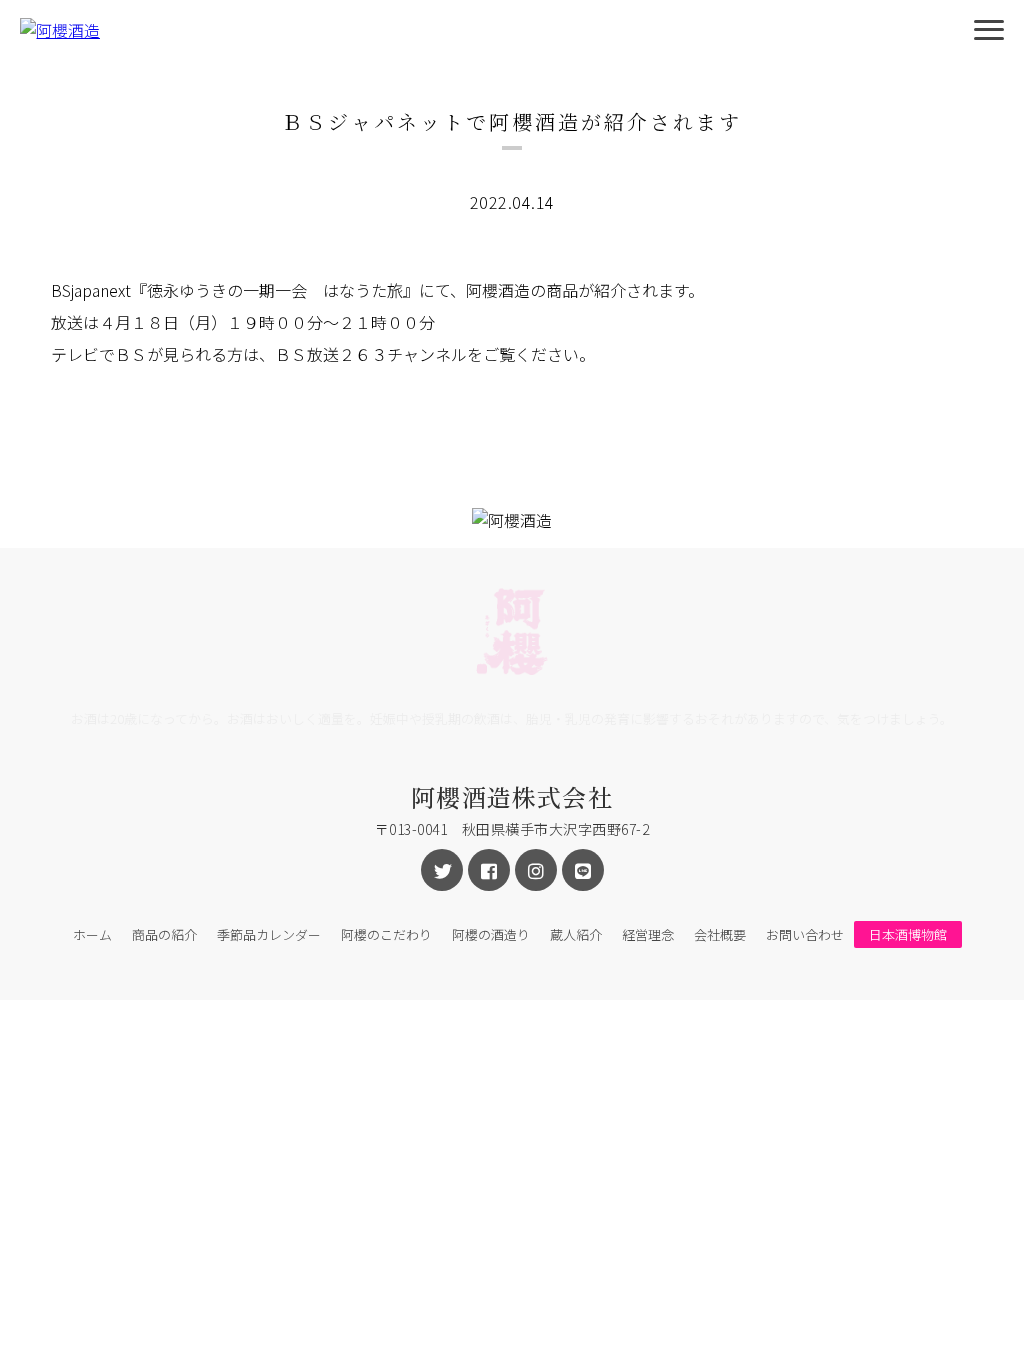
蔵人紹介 (576, 934)
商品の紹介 (164, 934)
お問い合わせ (805, 934)
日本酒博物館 (908, 934)
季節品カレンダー (269, 934)
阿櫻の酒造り (491, 934)
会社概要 (720, 934)
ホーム (92, 934)
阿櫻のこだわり (386, 934)
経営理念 (648, 934)
